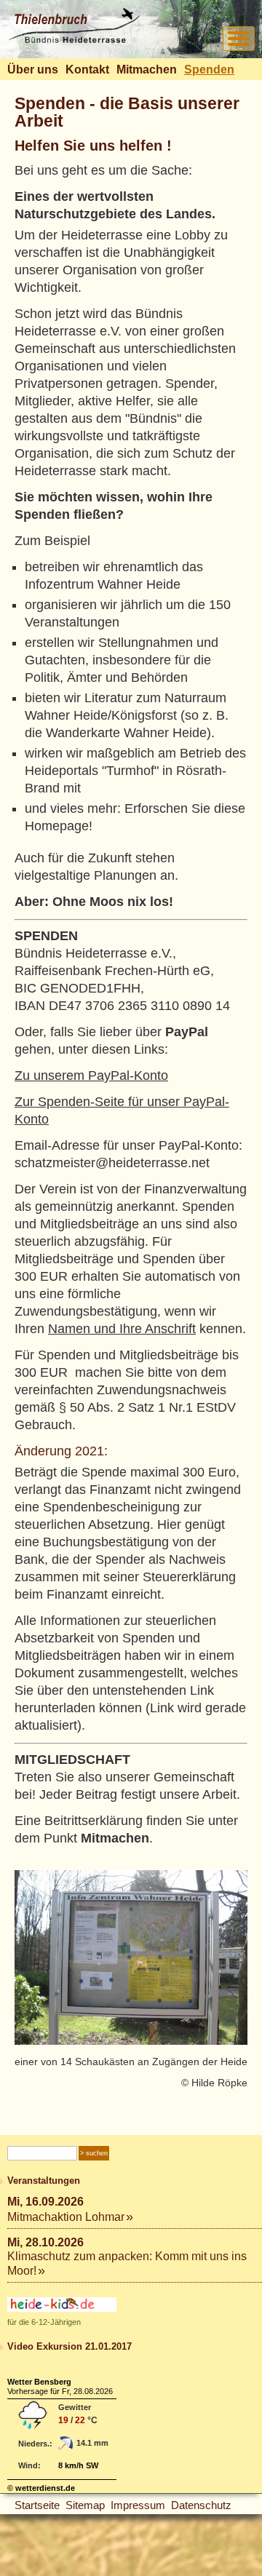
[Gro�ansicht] (131, 1957)
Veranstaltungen (44, 2181)
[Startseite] (74, 40)
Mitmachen (147, 69)
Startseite (37, 2505)
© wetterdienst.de (41, 2488)
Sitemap (85, 2505)
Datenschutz (201, 2505)
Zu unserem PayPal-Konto (91, 1076)
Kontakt (87, 69)
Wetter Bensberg (39, 2382)
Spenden (209, 69)
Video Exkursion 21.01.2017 (70, 2346)
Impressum (138, 2505)
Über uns (33, 69)
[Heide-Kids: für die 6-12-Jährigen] (62, 2309)
